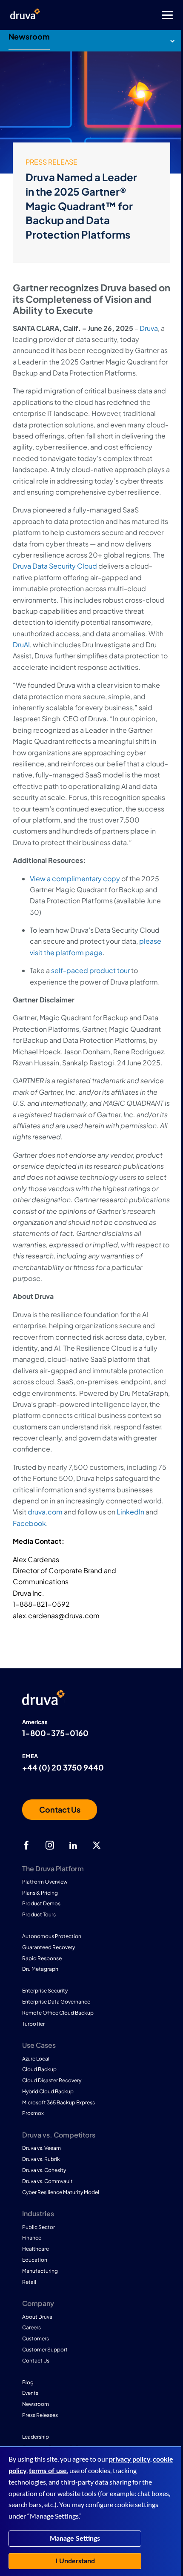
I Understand (75, 2561)
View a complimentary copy (75, 878)
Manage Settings (75, 2539)
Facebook (29, 1523)
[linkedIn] (73, 1845)
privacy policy (130, 2459)
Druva (149, 328)
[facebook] (26, 1845)
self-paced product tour (90, 970)
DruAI (21, 645)
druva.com (45, 1512)
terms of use (48, 2471)
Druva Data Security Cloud (55, 566)
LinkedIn (130, 1512)
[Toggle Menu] (126, 15)
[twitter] (97, 1845)
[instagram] (50, 1845)
